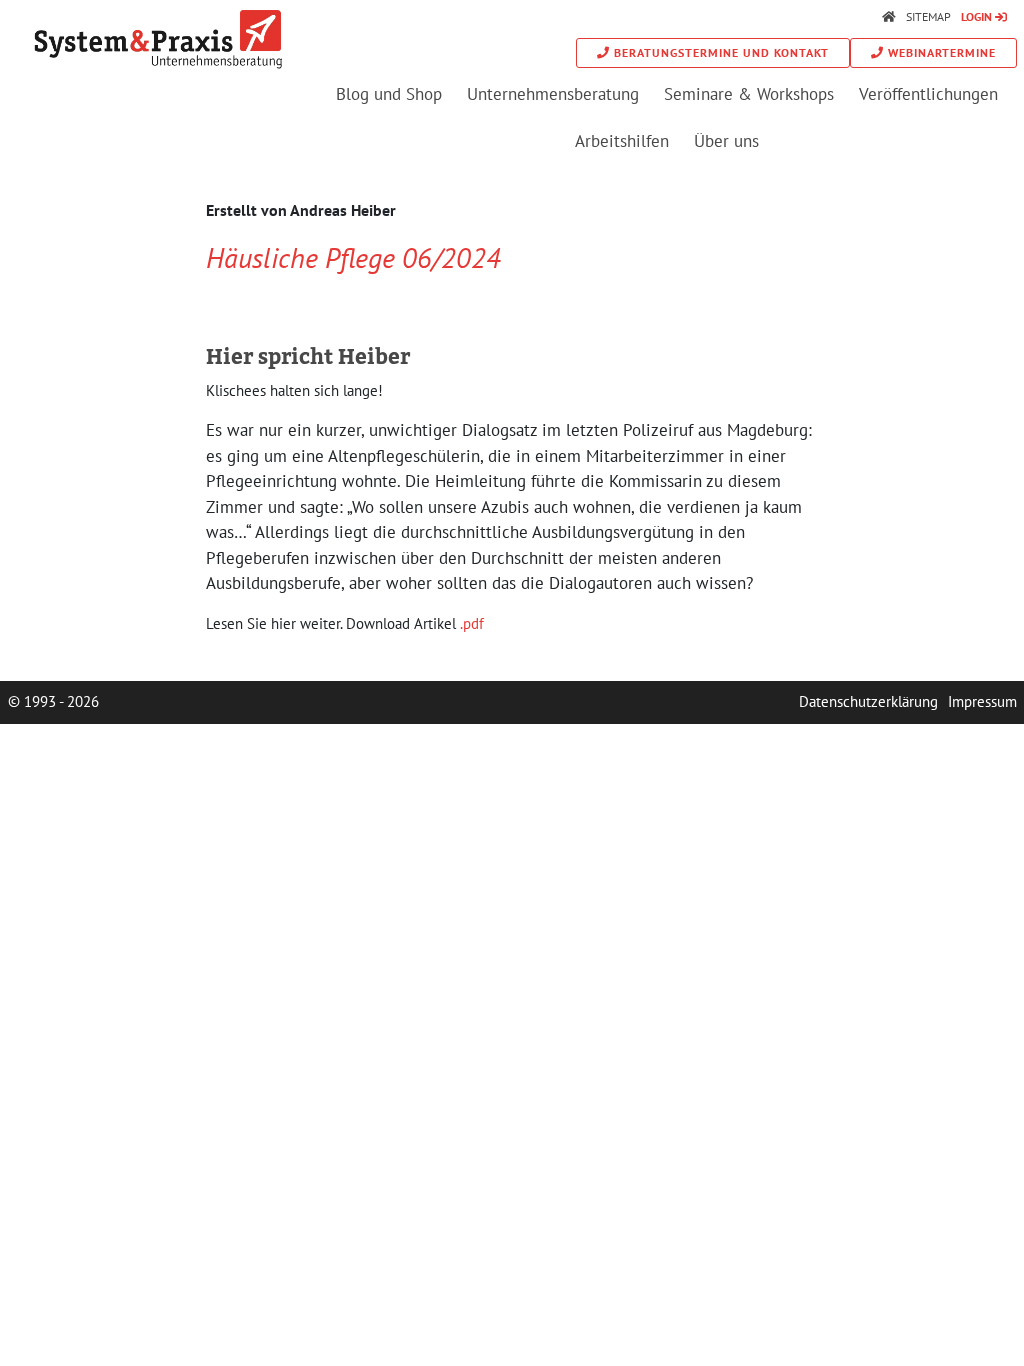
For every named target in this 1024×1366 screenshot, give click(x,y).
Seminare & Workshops (749, 94)
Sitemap (928, 16)
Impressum (982, 701)
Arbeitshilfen (622, 141)
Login (976, 16)
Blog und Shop (389, 94)
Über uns (726, 141)
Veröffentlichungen (928, 94)
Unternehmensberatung (553, 94)
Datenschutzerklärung (868, 701)
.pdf (472, 623)
